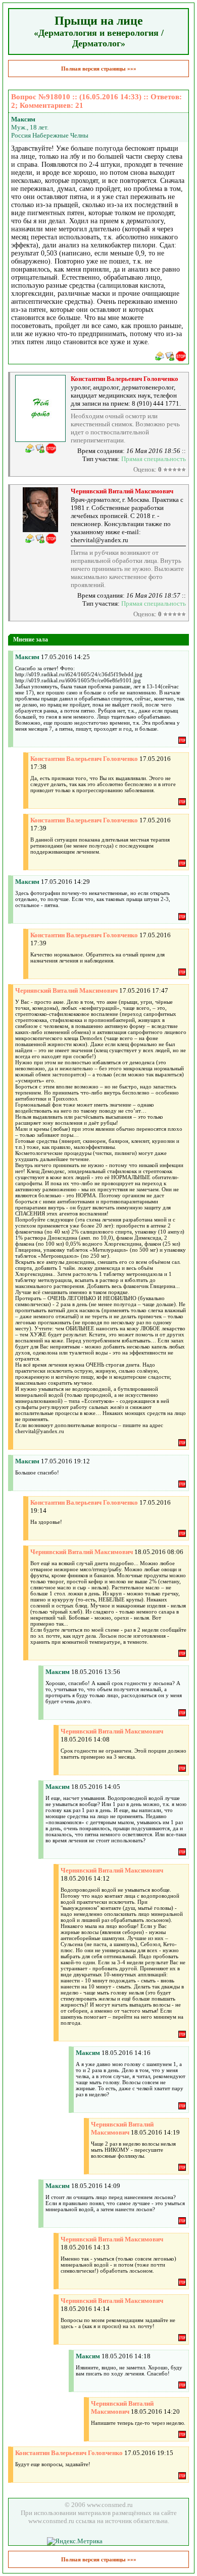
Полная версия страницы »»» (99, 69)
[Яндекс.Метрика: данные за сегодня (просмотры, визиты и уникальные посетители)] (75, 2541)
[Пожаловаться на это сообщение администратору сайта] (181, 356)
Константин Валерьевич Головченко (125, 379)
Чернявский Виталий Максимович (122, 491)
